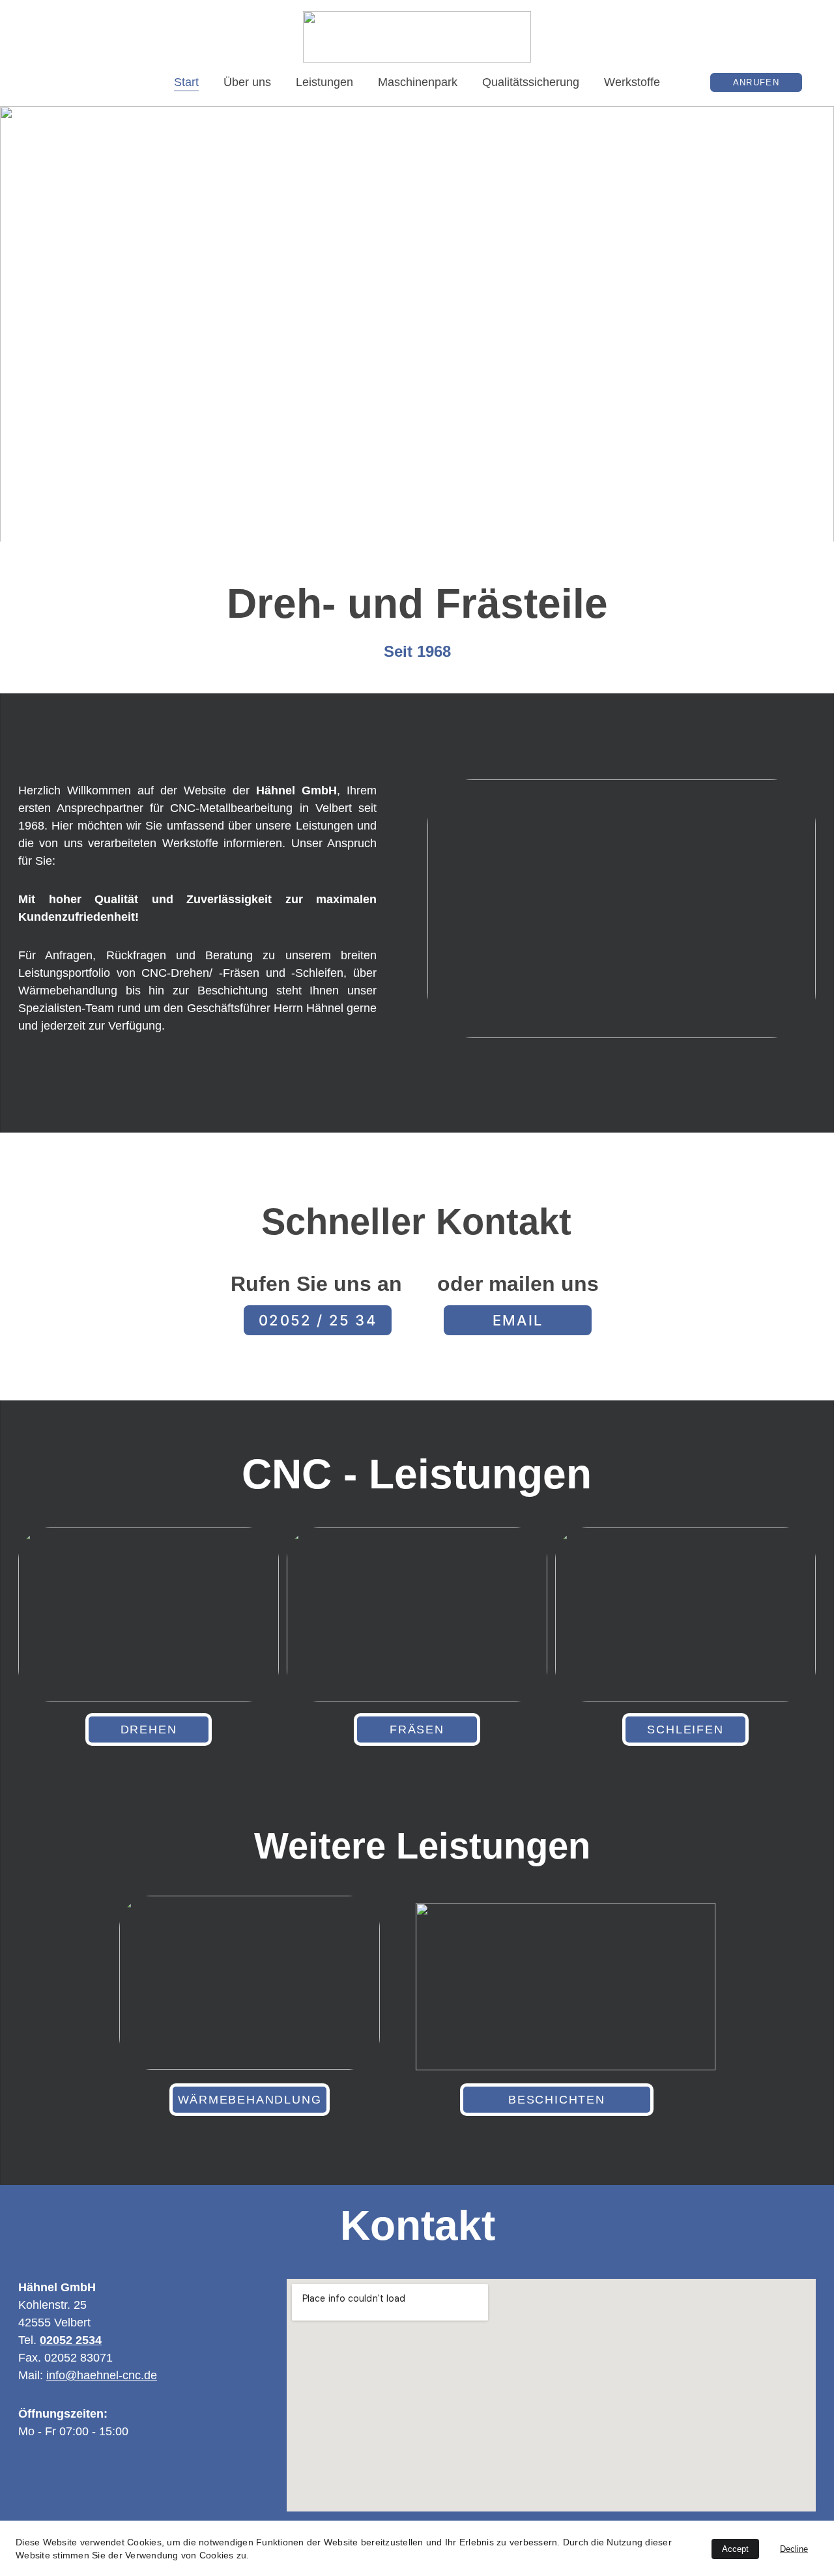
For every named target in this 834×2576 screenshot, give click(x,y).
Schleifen (685, 1729)
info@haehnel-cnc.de (102, 2375)
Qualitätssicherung (531, 82)
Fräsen (417, 1729)
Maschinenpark (418, 82)
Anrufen (756, 82)
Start (186, 82)
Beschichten (557, 2100)
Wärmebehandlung (250, 2100)
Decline (794, 2549)
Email (518, 1320)
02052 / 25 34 (318, 1320)
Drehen (149, 1729)
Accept (735, 2549)
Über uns (247, 82)
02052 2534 (71, 2340)
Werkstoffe (632, 82)
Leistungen (324, 82)
